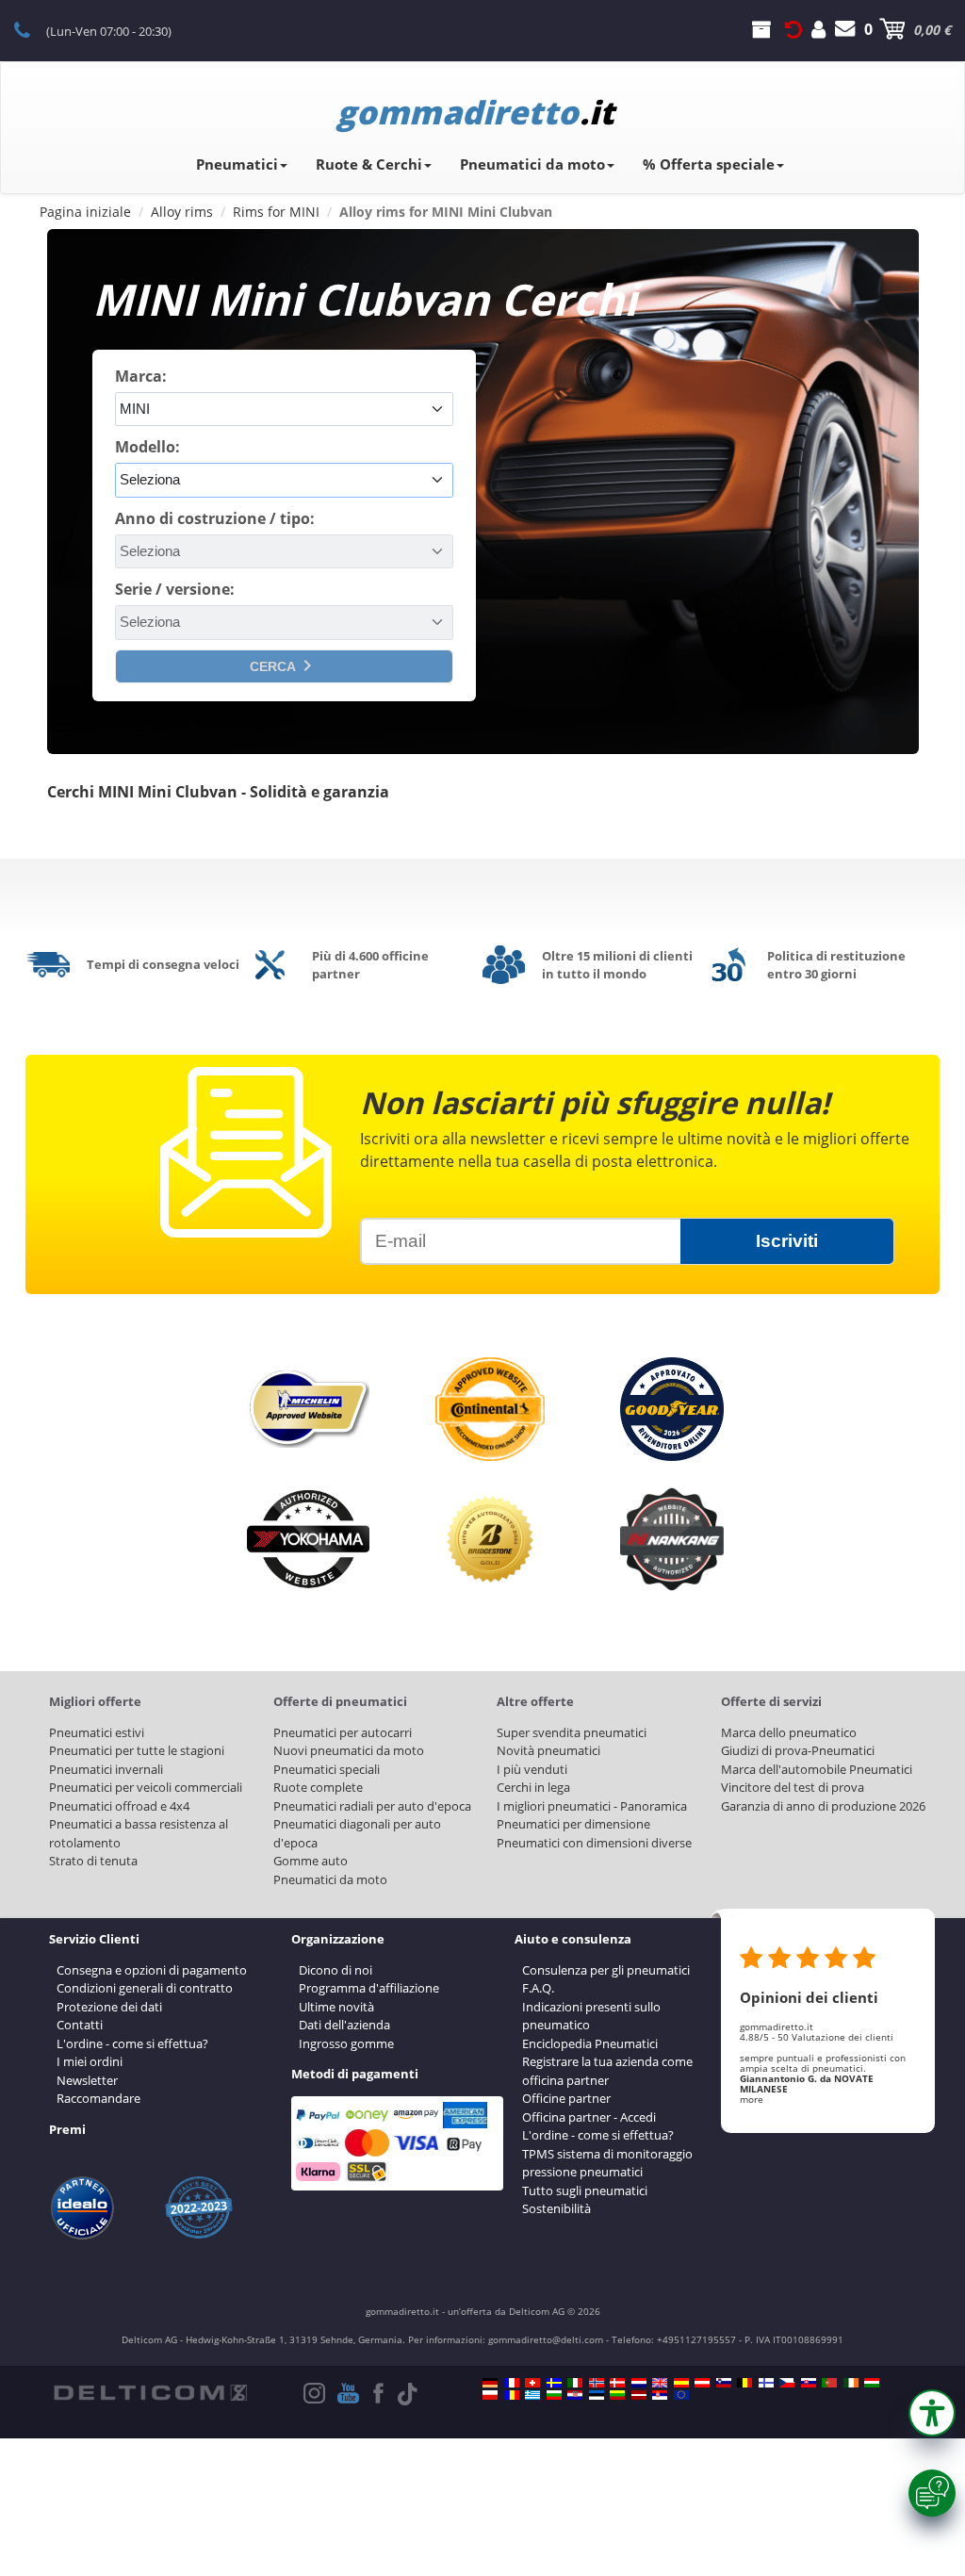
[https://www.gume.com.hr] (575, 2395)
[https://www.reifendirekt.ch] (532, 2383)
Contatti (80, 2025)
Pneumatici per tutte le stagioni (137, 1750)
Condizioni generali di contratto (145, 1988)
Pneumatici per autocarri (343, 1732)
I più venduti (532, 1769)
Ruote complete (318, 1787)
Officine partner (566, 2098)
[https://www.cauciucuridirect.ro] (512, 2395)
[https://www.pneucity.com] (829, 2383)
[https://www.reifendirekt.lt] (617, 2395)
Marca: (141, 376)
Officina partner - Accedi (589, 2117)
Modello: (147, 447)
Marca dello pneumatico (789, 1732)
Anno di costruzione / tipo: (215, 518)
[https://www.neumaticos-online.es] (681, 2383)
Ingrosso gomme (346, 2043)
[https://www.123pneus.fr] (512, 2383)
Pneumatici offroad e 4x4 (119, 1806)
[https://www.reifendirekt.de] (490, 2383)
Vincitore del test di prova (793, 1787)
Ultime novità (336, 2007)
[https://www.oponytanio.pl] (490, 2395)
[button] (932, 2413)
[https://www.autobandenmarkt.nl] (639, 2383)
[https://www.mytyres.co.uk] (660, 2383)
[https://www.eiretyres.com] (851, 2383)
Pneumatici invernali (106, 1769)
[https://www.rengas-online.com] (766, 2383)
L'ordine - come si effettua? (132, 2043)
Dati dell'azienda (344, 2025)
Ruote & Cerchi (369, 164)
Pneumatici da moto (532, 164)
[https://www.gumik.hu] (872, 2383)
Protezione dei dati (109, 2007)
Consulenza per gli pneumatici (606, 1970)
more (752, 2099)
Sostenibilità (556, 2208)
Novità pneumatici (548, 1750)
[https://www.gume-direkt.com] (724, 2383)
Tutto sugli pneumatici (585, 2190)
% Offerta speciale (709, 164)
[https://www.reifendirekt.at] (702, 2383)
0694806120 (33, 29)
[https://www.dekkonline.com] (597, 2383)
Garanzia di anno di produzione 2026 (823, 1806)
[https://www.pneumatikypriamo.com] (809, 2383)
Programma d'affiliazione (369, 1988)
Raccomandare (98, 2098)
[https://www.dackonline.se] (554, 2383)
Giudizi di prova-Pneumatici (798, 1750)
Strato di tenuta (93, 1861)
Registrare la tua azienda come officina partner (607, 2071)
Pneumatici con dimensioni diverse (594, 1843)
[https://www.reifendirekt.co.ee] (597, 2395)
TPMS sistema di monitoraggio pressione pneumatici (607, 2163)
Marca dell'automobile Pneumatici (817, 1769)
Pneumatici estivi (97, 1732)
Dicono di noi (335, 1970)
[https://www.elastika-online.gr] (532, 2395)
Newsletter (87, 2080)
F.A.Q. (538, 1988)
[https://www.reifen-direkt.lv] (639, 2395)
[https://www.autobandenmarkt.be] (744, 2383)
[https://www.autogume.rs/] (660, 2395)
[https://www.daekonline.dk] (617, 2383)
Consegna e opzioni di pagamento (152, 1970)
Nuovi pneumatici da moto (349, 1750)
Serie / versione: (175, 589)
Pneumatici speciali (327, 1769)
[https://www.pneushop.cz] (787, 2383)
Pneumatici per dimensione (573, 1824)
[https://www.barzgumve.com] (554, 2395)
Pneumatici (237, 164)
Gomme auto (311, 1861)
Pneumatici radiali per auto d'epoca (372, 1806)
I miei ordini (90, 2061)
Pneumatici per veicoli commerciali (146, 1787)
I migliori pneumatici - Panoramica (592, 1806)
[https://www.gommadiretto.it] (575, 2383)
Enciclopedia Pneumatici (590, 2043)
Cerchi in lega (533, 1787)
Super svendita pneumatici (572, 1732)
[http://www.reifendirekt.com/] (681, 2395)
